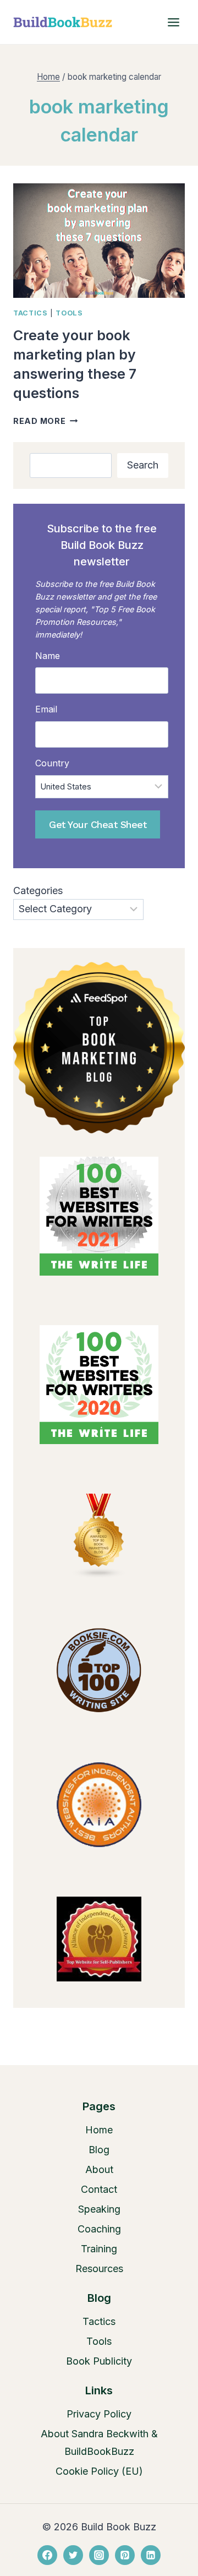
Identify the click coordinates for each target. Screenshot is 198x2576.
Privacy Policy (99, 2414)
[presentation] (99, 241)
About (99, 2169)
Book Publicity (99, 2361)
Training (99, 2249)
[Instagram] (99, 2555)
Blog (99, 2150)
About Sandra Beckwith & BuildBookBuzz (99, 2442)
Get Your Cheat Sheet (98, 824)
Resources (99, 2269)
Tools (69, 313)
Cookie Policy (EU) (99, 2471)
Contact (99, 2189)
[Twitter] (73, 2555)
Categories (38, 891)
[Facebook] (47, 2555)
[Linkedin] (151, 2555)
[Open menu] (173, 22)
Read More (45, 421)
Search (143, 465)
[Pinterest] (125, 2555)
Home (99, 2130)
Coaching (99, 2229)
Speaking (99, 2209)
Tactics (30, 313)
